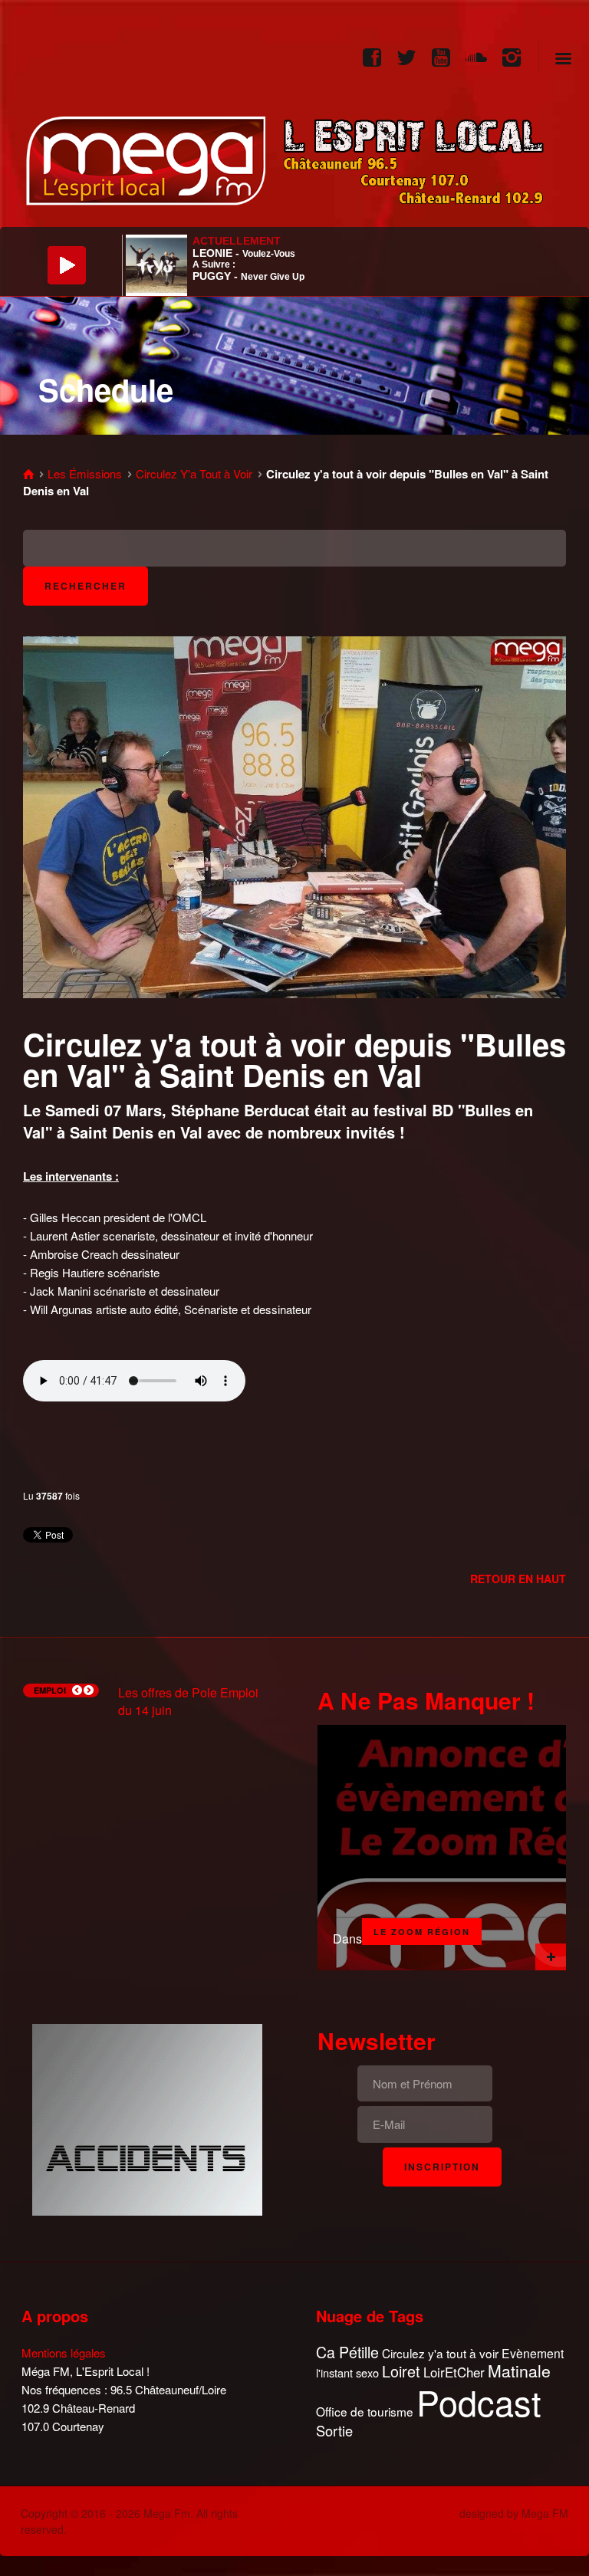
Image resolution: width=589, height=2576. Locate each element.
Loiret (401, 2371)
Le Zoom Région (422, 1932)
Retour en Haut (518, 1579)
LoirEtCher (454, 2372)
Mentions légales (64, 2353)
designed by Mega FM (514, 2513)
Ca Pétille (347, 2353)
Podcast (479, 2402)
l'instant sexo (347, 2372)
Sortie (334, 2431)
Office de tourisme (365, 2412)
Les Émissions (85, 473)
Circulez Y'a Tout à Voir (194, 473)
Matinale (519, 2371)
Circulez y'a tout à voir (440, 2353)
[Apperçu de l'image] (294, 815)
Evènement (533, 2353)
